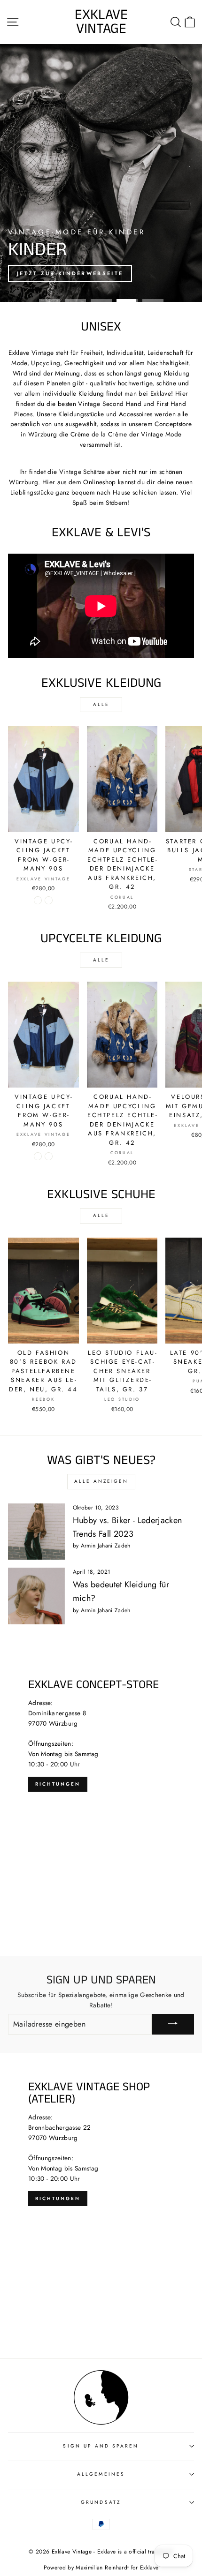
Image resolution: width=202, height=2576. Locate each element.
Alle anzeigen (101, 1481)
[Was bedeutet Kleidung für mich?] (36, 1596)
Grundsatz (101, 2502)
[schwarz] (49, 900)
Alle (101, 704)
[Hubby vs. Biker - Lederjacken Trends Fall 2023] (36, 1532)
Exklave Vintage (101, 22)
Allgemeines (101, 2474)
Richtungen (58, 1784)
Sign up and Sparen (101, 2446)
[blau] (38, 900)
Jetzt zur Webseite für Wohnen (83, 273)
